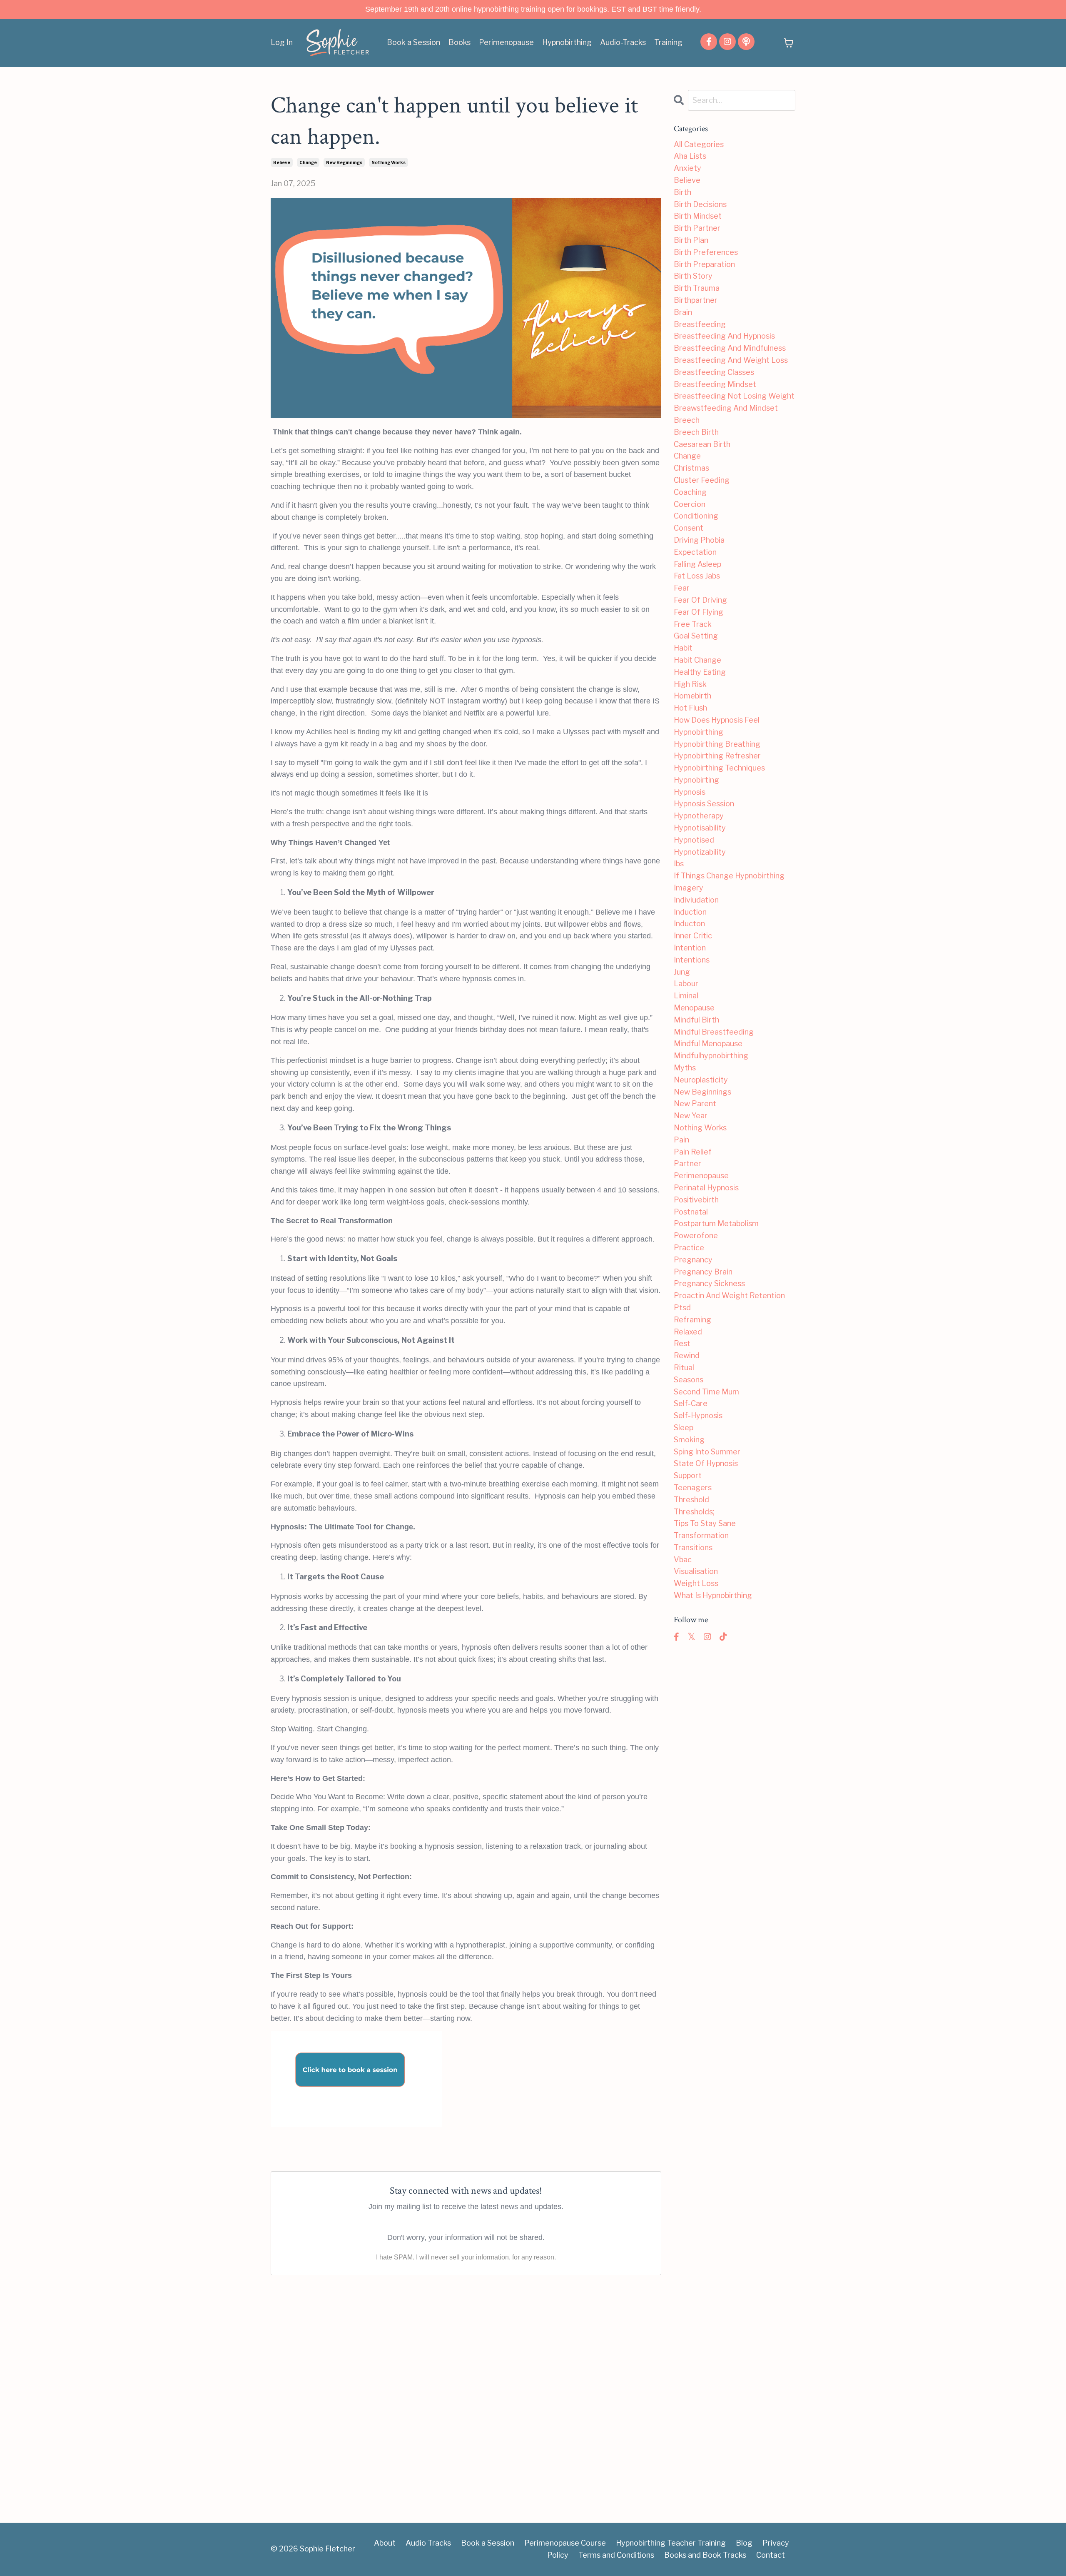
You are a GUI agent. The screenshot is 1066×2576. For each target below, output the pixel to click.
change (308, 162)
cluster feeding (702, 480)
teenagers (693, 1487)
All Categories (699, 144)
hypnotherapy (699, 816)
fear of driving (700, 600)
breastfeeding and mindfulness (730, 348)
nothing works (389, 162)
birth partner (697, 228)
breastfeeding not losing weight (734, 396)
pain (681, 1140)
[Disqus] (466, 2392)
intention (690, 948)
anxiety (687, 168)
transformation (701, 1535)
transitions (693, 1547)
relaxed (688, 1332)
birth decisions (700, 204)
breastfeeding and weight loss (731, 360)
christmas (691, 468)
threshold (691, 1500)
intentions (692, 960)
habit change (697, 660)
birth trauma (697, 288)
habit (683, 648)
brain (683, 312)
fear (682, 588)
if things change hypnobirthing (729, 876)
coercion (690, 504)
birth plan (691, 240)
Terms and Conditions (616, 2555)
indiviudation (696, 900)
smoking (689, 1440)
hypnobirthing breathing (717, 744)
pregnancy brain (703, 1272)
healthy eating (700, 672)
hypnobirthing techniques (719, 768)
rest (682, 1343)
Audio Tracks (428, 2543)
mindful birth (696, 1020)
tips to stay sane (705, 1523)
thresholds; (694, 1512)
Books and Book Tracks (705, 2555)
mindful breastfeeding (714, 1032)
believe (282, 162)
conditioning (696, 516)
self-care (691, 1403)
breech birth (696, 432)
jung (682, 972)
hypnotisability (700, 828)
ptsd (682, 1308)
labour (686, 984)
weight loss (696, 1583)
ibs (679, 864)
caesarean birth (702, 444)
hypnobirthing (699, 732)
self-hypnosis (698, 1415)
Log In (282, 42)
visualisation (696, 1571)
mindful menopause (708, 1044)
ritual (684, 1368)
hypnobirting (696, 780)
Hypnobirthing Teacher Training (671, 2543)
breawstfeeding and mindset (726, 408)
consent (689, 528)
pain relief (693, 1152)
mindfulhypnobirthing (711, 1056)
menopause (694, 1008)
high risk (690, 684)
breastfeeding (700, 324)
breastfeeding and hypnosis (724, 336)
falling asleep (697, 564)
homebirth (692, 696)
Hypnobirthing (567, 42)
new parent (695, 1103)
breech (687, 420)
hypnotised (694, 840)
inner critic (693, 936)
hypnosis (690, 792)
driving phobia (699, 540)
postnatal (691, 1212)
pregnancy (693, 1260)
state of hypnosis (706, 1463)
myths (685, 1068)
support (688, 1475)
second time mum (706, 1392)
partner (687, 1163)
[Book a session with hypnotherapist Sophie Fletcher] (466, 2079)
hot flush (690, 708)
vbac (683, 1560)
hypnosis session (704, 804)
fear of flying (699, 612)
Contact (771, 2555)
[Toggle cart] (789, 43)
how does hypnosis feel (717, 720)
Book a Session (413, 42)
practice (689, 1248)
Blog (744, 2543)
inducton (689, 924)
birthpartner (696, 300)
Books (460, 42)
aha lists (690, 156)
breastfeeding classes (714, 372)
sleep (684, 1428)
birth (682, 192)
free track (693, 624)
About (385, 2543)
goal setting (696, 636)
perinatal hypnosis (706, 1188)
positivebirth (696, 1200)
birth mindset (698, 216)
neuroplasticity (701, 1080)
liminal (686, 996)
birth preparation (704, 264)
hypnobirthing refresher (717, 756)
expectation (695, 552)
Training (668, 42)
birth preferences (706, 252)
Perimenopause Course (565, 2543)
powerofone (696, 1236)
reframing (692, 1320)
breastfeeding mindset (715, 384)
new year (691, 1116)
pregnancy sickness (709, 1283)
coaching (690, 492)
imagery (689, 888)
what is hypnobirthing (713, 1595)
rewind (687, 1355)
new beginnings (344, 162)
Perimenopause (506, 42)
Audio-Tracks (623, 42)
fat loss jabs (697, 576)
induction (690, 912)
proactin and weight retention (729, 1295)
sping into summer (707, 1452)
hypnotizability (700, 852)
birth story (693, 276)
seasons (689, 1380)
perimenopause (701, 1176)
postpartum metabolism (716, 1223)
